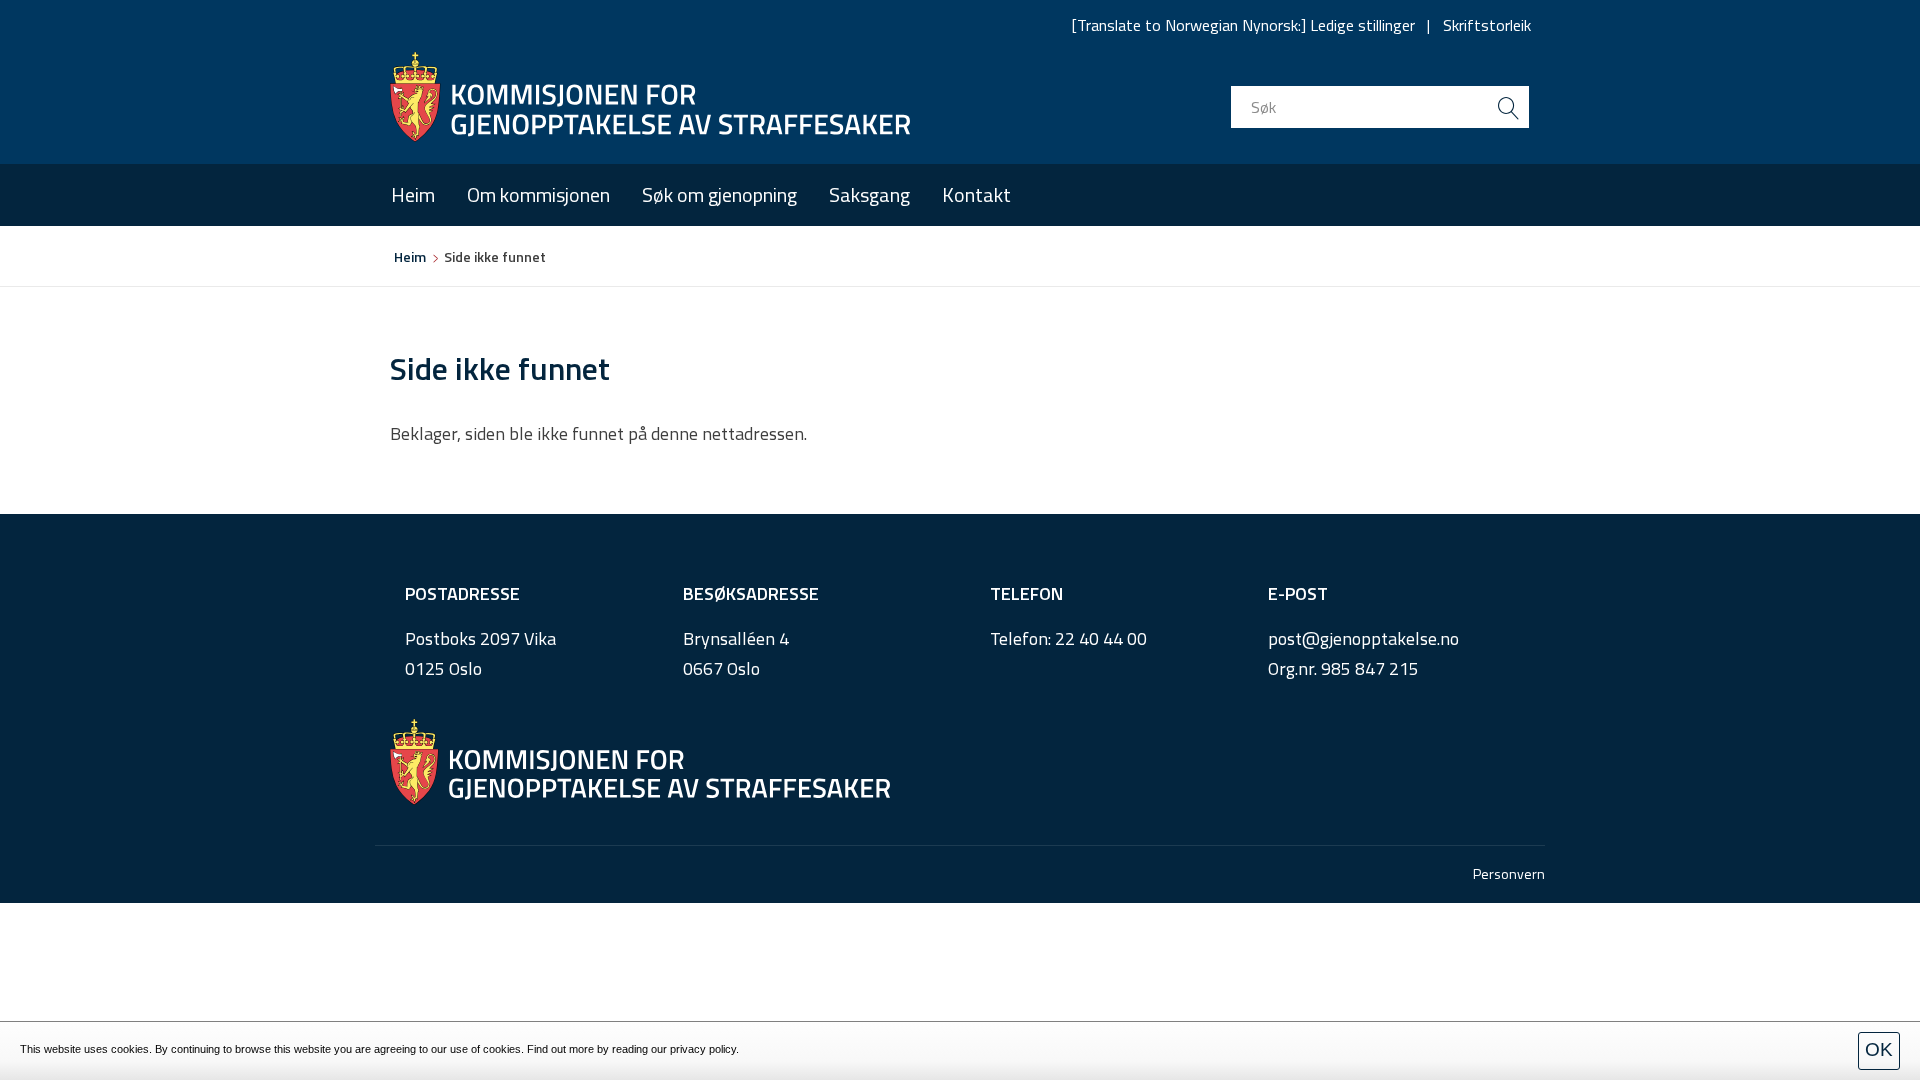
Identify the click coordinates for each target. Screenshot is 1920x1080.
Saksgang (869, 194)
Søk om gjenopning (719, 194)
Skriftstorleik (1487, 25)
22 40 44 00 (1101, 638)
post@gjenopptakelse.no (1363, 638)
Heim (413, 194)
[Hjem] (650, 97)
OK (1879, 1049)
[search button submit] (1508, 107)
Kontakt (976, 194)
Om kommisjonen (538, 194)
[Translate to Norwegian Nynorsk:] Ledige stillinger (1243, 25)
